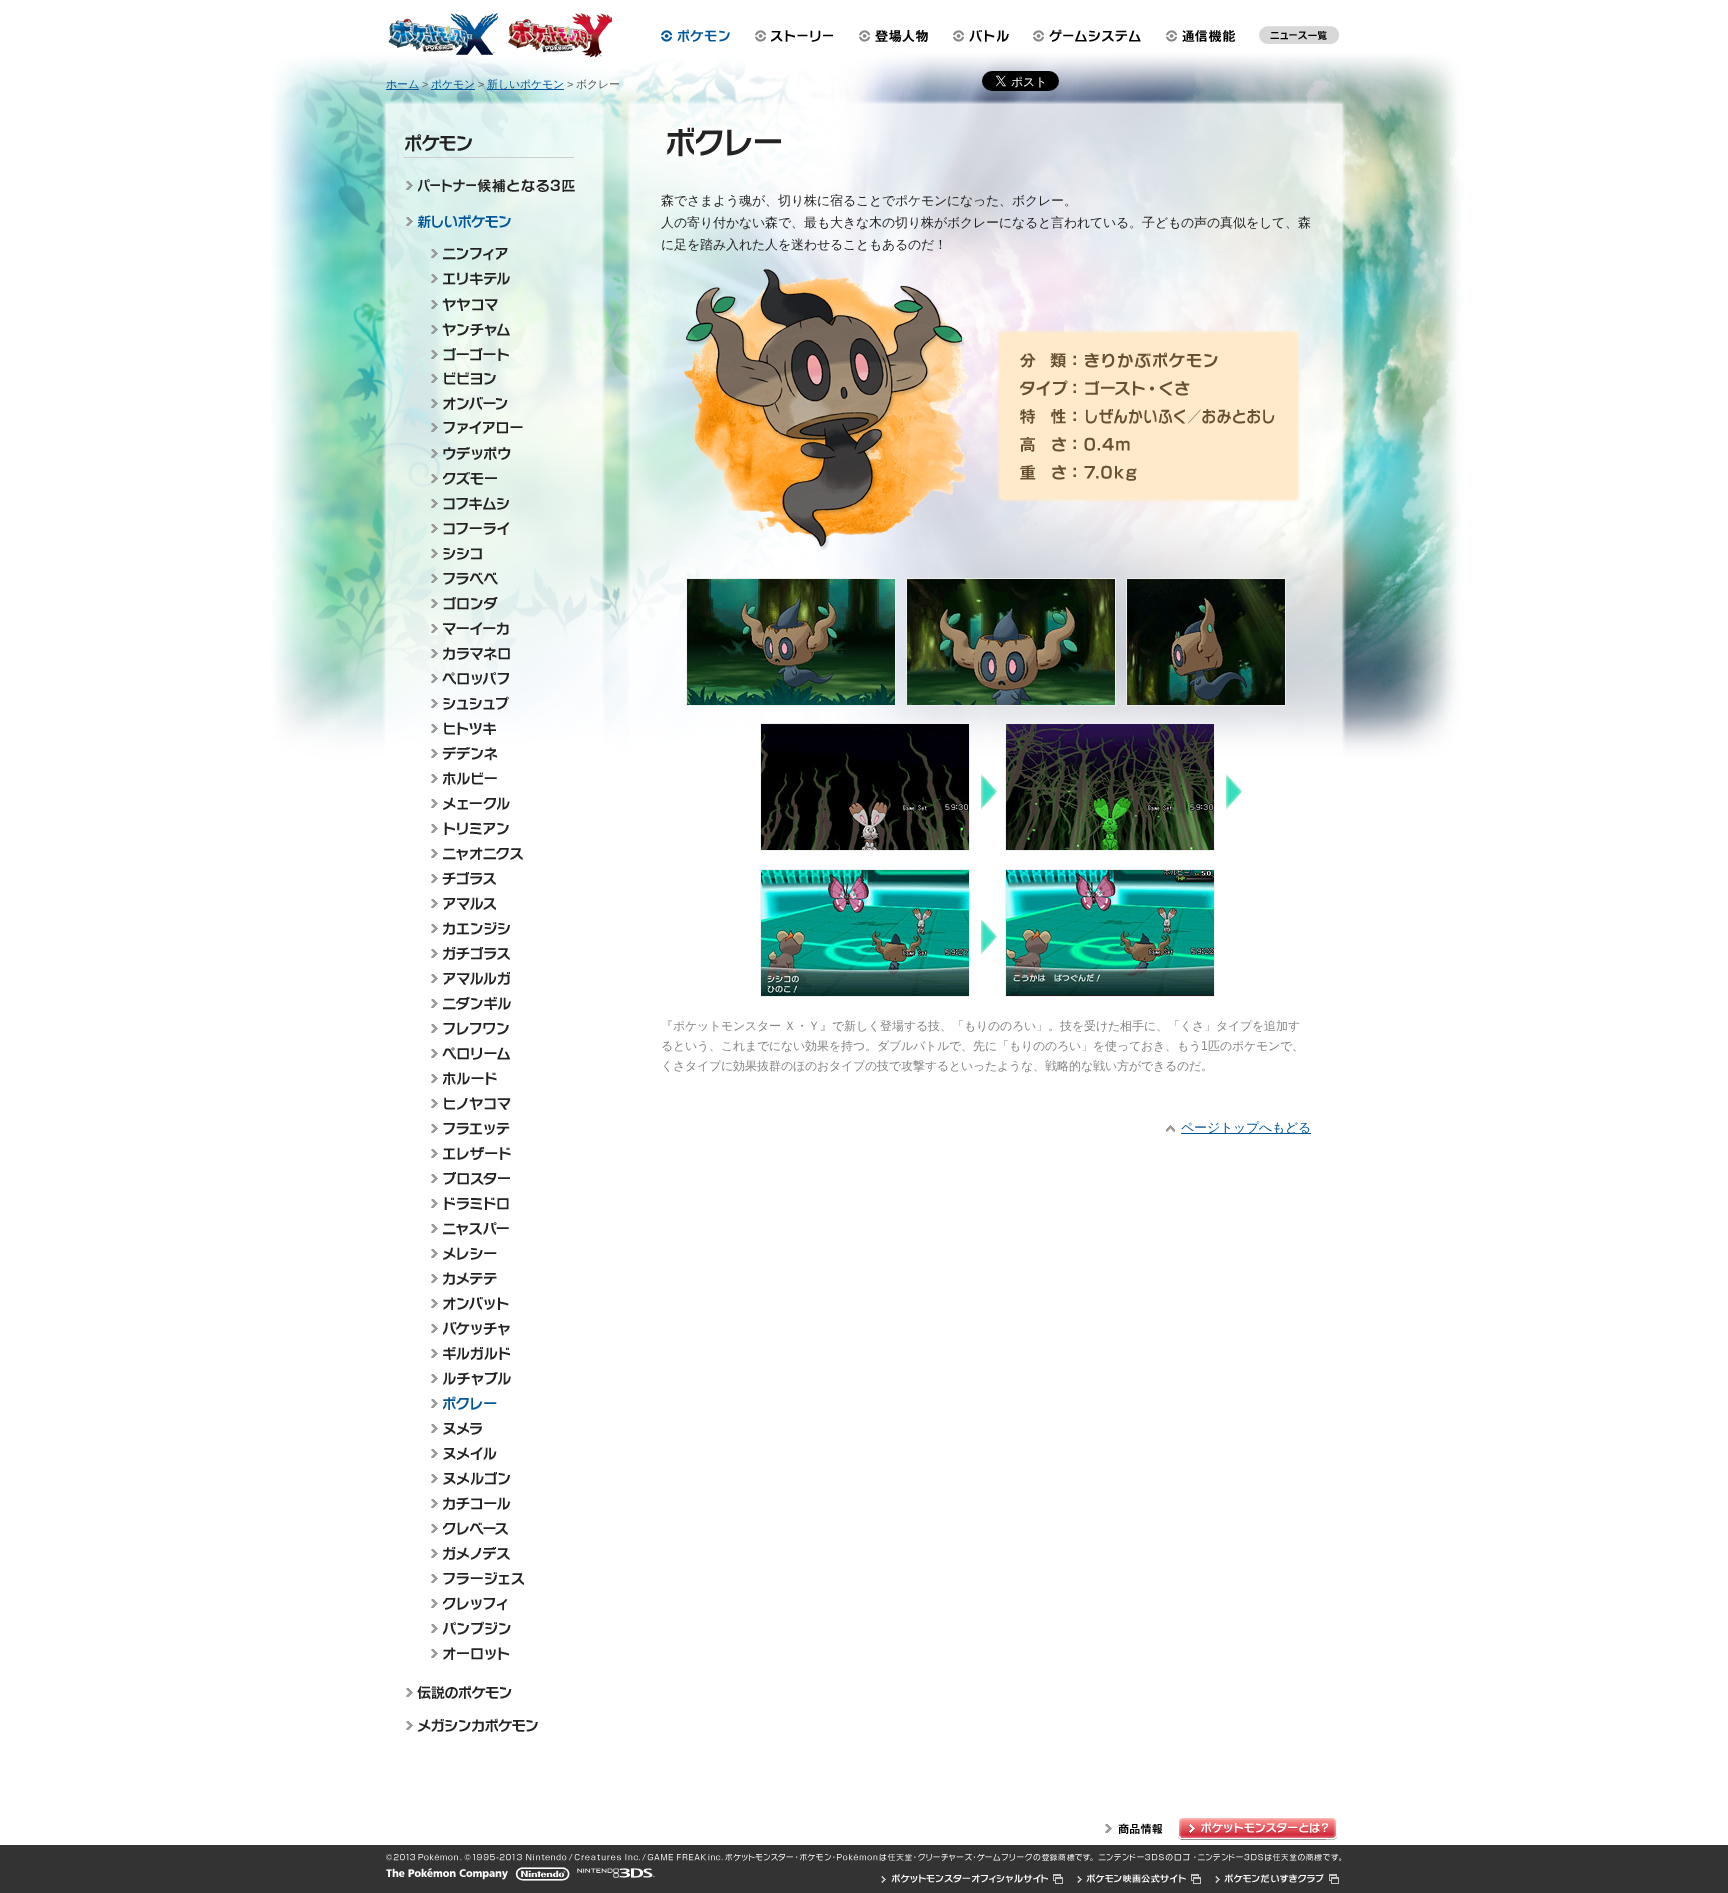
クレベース (498, 1528)
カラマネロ (498, 653)
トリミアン (498, 828)
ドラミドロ (498, 1203)
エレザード (498, 1153)
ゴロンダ (498, 603)
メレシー (498, 1253)
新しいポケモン (493, 224)
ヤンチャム (498, 328)
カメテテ (498, 1278)
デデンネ (498, 753)
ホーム (402, 84)
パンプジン (498, 1628)
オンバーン (498, 403)
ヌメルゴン (498, 1478)
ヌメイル (498, 1453)
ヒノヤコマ (498, 1103)
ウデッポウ (498, 453)
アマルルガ (498, 978)
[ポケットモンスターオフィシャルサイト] (973, 1879)
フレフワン (498, 1028)
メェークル (498, 803)
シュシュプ (498, 703)
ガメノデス (498, 1553)
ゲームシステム (1091, 36)
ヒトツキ (498, 728)
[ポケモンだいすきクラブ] (1277, 1879)
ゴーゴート (498, 353)
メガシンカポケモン (493, 1727)
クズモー (498, 478)
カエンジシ (498, 928)
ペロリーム (498, 1053)
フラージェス (498, 1578)
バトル (983, 36)
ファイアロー (498, 428)
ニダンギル (498, 1003)
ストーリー (795, 36)
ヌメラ (498, 1428)
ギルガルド (498, 1353)
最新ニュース (1299, 40)
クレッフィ (498, 1603)
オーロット (498, 1653)
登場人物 (894, 36)
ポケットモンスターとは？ (1260, 1828)
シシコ (498, 553)
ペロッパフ (498, 678)
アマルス (498, 903)
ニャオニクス (498, 853)
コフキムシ (498, 503)
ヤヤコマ (498, 303)
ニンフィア (498, 253)
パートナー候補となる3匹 (493, 189)
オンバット (498, 1303)
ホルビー (498, 778)
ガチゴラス (498, 953)
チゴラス (498, 878)
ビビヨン (498, 378)
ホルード (498, 1078)
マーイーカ (498, 628)
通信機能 (1206, 36)
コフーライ (498, 528)
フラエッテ (498, 1128)
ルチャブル (498, 1378)
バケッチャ (498, 1328)
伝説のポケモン (493, 1692)
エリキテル (498, 278)
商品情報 (1134, 1828)
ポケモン (695, 36)
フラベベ (498, 578)
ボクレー (498, 1403)
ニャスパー (498, 1228)
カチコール (498, 1503)
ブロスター (498, 1178)
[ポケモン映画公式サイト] (1139, 1879)
